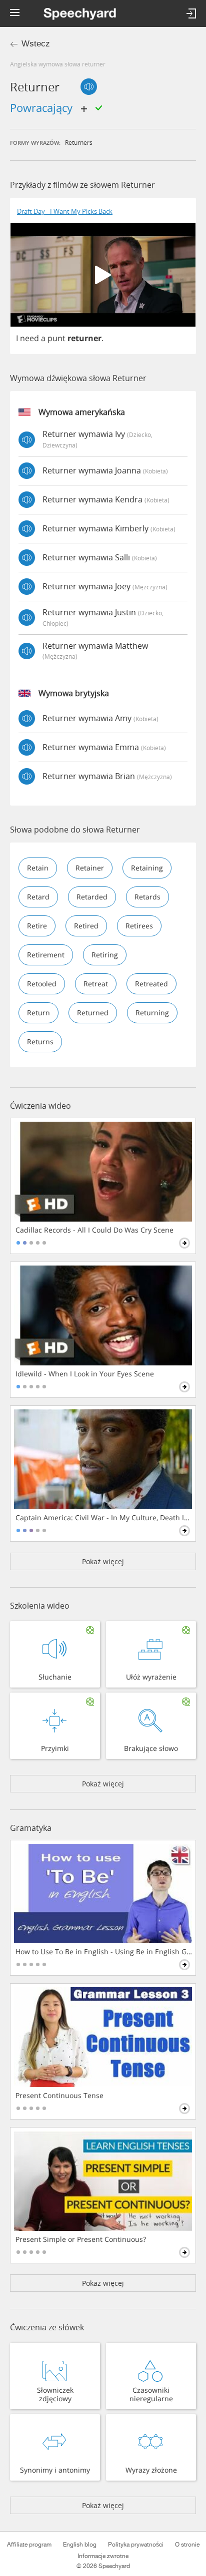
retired (86, 926)
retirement (46, 955)
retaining (147, 868)
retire (37, 926)
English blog (80, 2545)
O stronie (187, 2545)
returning (152, 1013)
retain (38, 868)
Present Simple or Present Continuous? (81, 2239)
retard (38, 897)
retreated (151, 984)
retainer (90, 868)
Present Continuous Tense (59, 2096)
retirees (139, 926)
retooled (42, 984)
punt (56, 338)
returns (40, 1042)
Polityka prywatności (136, 2545)
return (38, 1013)
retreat (96, 984)
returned (93, 1013)
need (29, 338)
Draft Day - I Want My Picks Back (65, 212)
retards (147, 897)
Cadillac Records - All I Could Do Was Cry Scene (94, 1230)
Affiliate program (29, 2545)
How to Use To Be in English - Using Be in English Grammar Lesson (104, 1952)
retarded (92, 897)
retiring (105, 955)
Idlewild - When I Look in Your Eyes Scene (85, 1374)
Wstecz (36, 44)
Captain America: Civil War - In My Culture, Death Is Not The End (104, 1518)
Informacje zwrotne (103, 2556)
